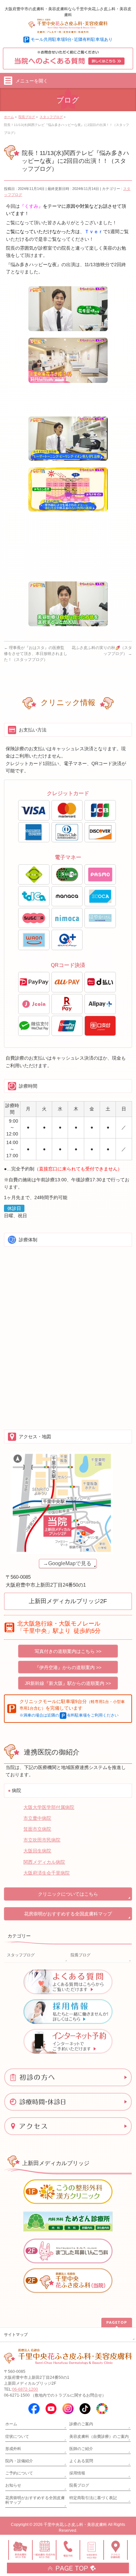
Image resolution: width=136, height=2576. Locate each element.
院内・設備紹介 (19, 2461)
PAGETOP (117, 2322)
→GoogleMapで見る (67, 1563)
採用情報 (77, 2473)
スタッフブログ (21, 1955)
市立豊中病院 (37, 1818)
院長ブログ (81, 1955)
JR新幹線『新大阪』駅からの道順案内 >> (68, 1683)
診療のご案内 (81, 2424)
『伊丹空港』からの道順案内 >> (68, 1667)
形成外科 (13, 2449)
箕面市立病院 (37, 1829)
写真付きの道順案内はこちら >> (68, 1651)
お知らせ (13, 2485)
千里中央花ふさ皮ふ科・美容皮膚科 (75, 2525)
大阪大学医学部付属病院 (49, 1807)
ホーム (11, 2424)
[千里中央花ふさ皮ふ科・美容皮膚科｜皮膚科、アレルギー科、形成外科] (68, 26)
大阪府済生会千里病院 (47, 1873)
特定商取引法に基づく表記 (93, 2498)
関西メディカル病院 (44, 1862)
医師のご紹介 (81, 2449)
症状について (17, 2436)
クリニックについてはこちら (68, 1894)
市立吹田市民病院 (42, 1840)
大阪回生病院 (37, 1851)
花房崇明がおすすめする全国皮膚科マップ (68, 1914)
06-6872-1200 (25, 2389)
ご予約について (19, 2473)
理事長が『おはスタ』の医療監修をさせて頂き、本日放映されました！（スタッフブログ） (36, 654)
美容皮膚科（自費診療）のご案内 (99, 2436)
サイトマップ (16, 2335)
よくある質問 (81, 2461)
